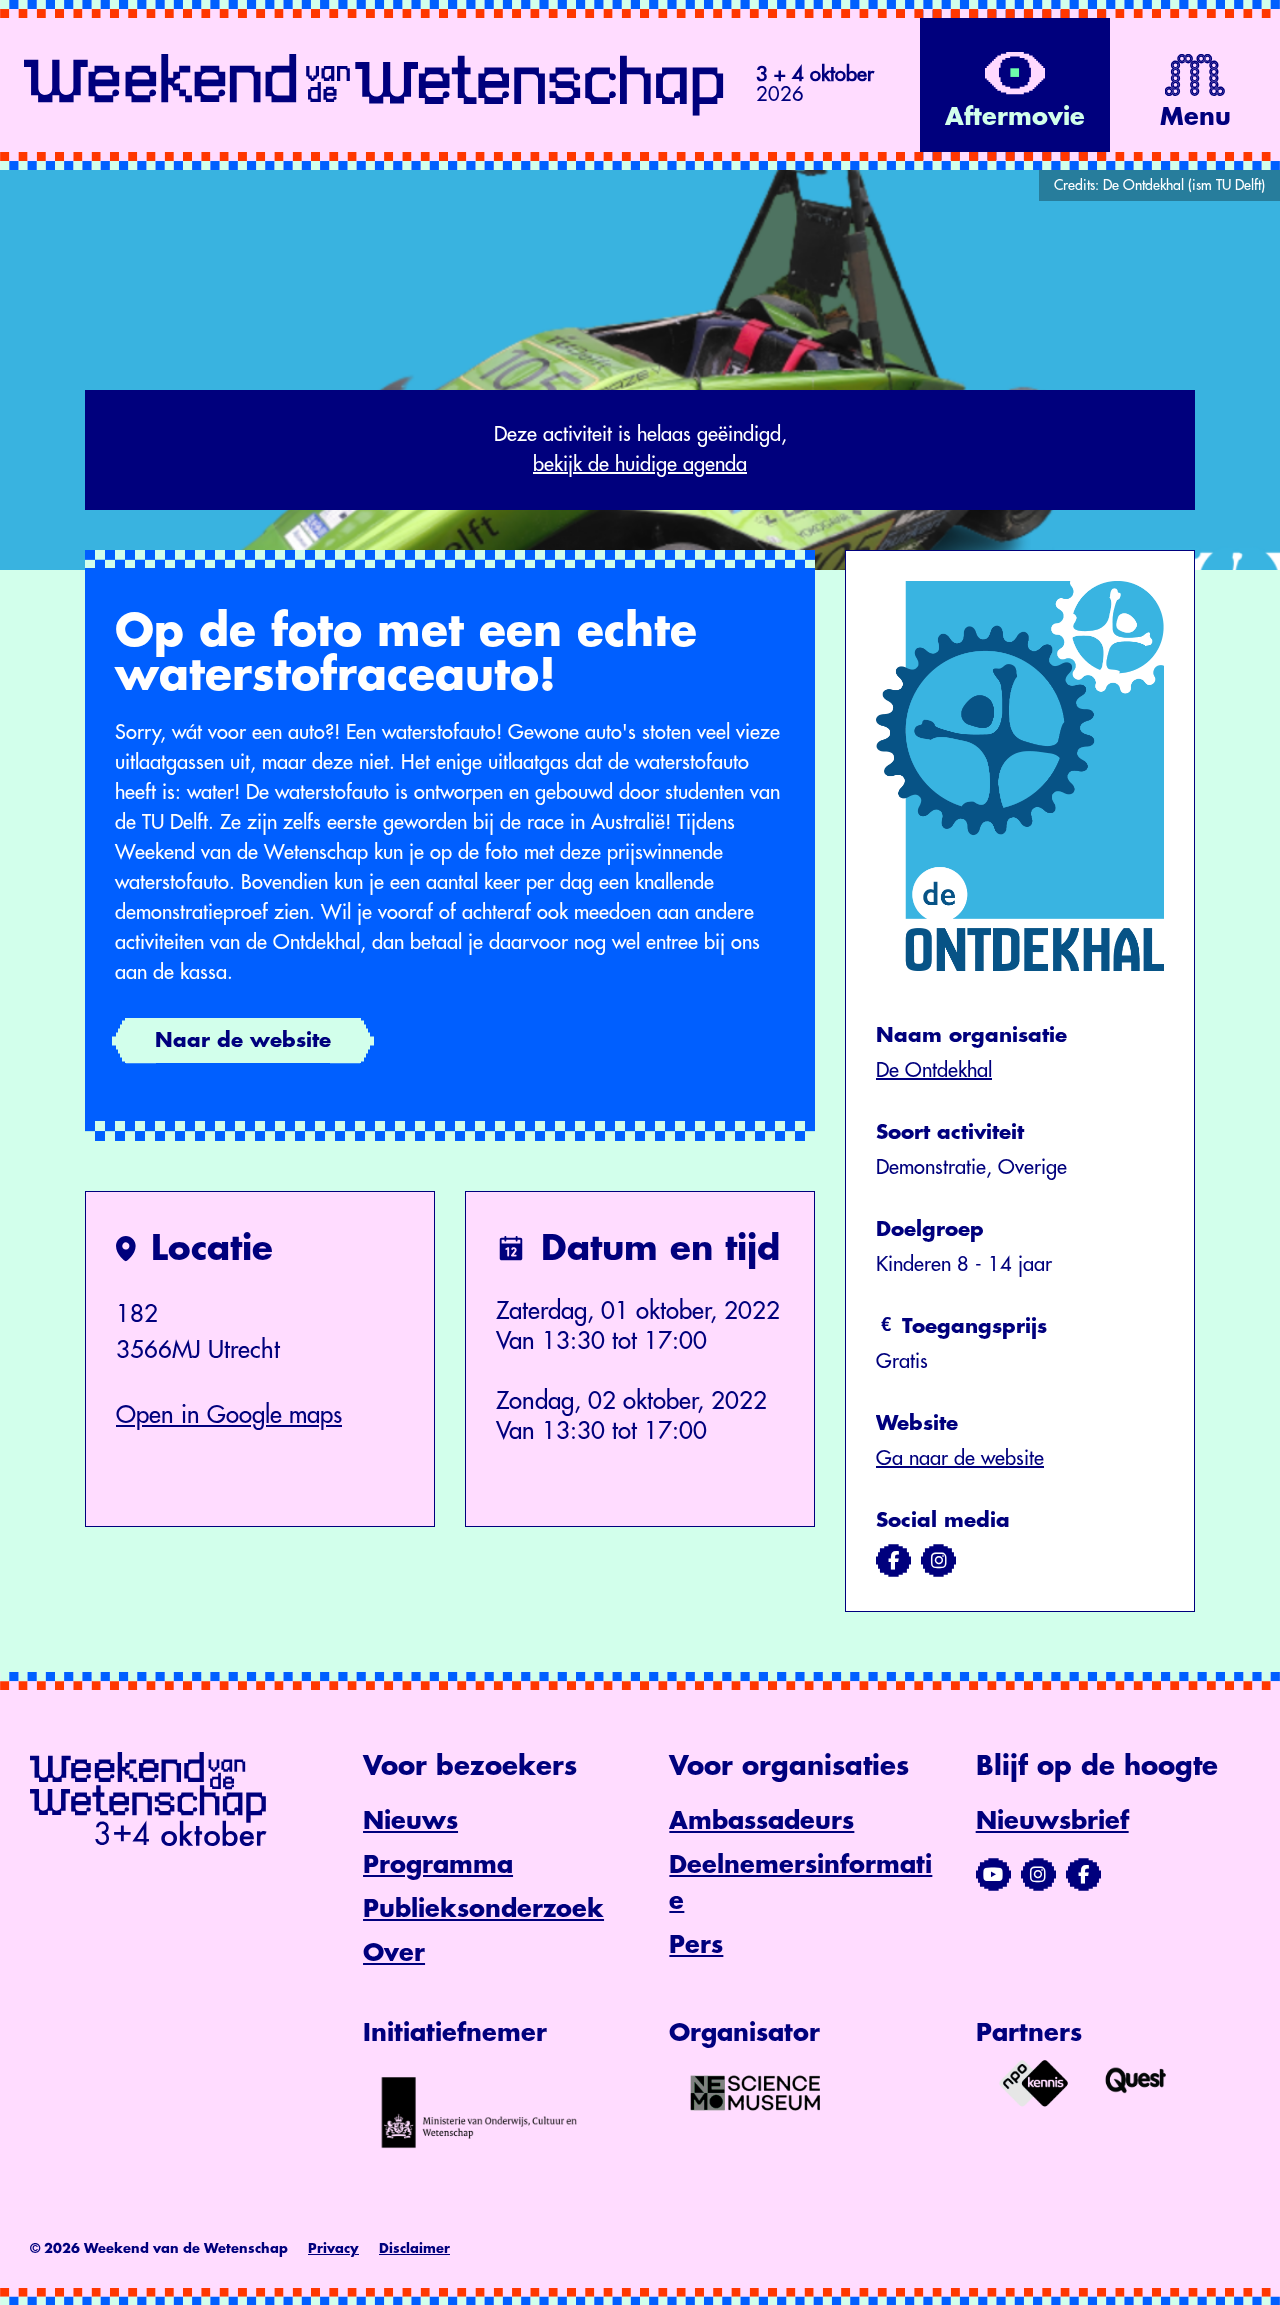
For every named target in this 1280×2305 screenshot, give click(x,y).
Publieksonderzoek (483, 1909)
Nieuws (410, 1821)
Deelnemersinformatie (800, 1883)
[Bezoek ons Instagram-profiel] (1038, 1875)
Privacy (333, 2248)
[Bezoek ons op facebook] (893, 1561)
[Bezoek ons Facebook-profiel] (1083, 1875)
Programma (438, 1865)
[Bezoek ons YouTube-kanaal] (993, 1875)
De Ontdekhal (934, 1070)
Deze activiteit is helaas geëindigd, (640, 449)
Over (394, 1953)
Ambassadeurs (761, 1821)
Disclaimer (414, 2248)
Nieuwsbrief (1052, 1821)
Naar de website (243, 1040)
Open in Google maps (229, 1415)
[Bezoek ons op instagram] (938, 1561)
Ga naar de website (960, 1458)
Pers (696, 1945)
